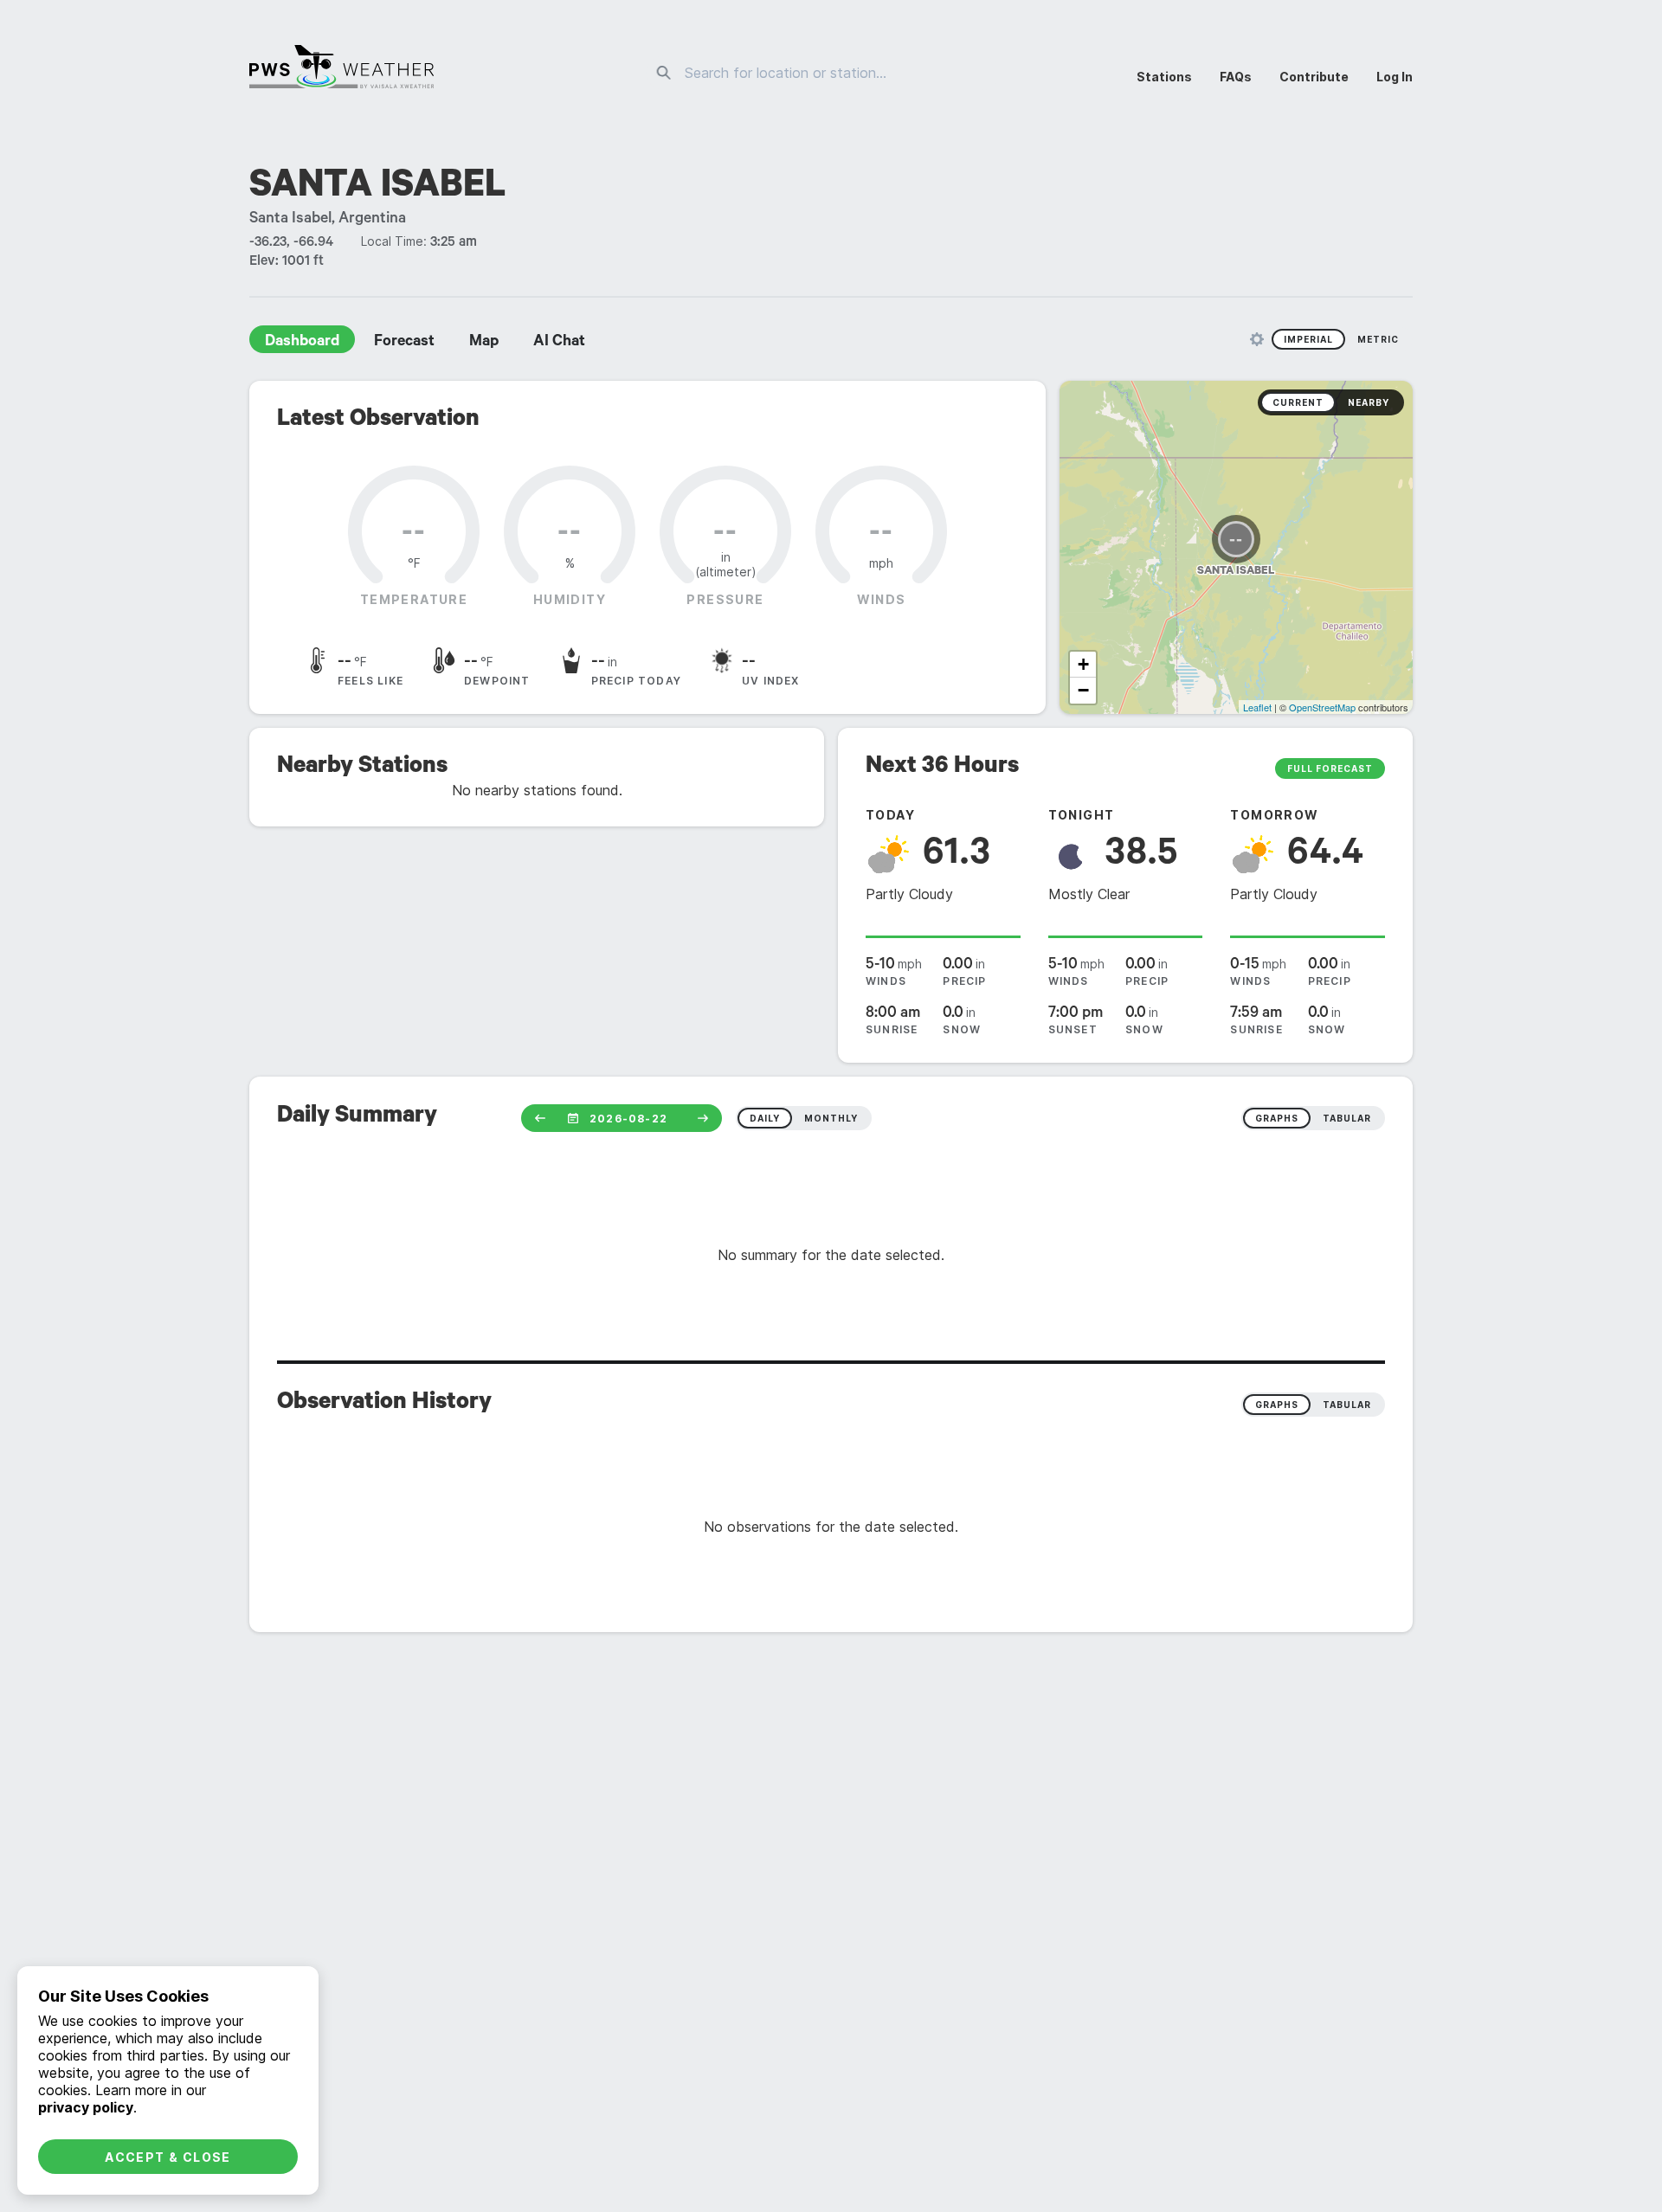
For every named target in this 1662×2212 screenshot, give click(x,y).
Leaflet (1257, 707)
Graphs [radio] (1277, 1405)
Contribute (1314, 77)
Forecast (404, 343)
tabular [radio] (1347, 1118)
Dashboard (302, 343)
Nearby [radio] (1369, 402)
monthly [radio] (831, 1118)
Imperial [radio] (1308, 339)
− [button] (1083, 690)
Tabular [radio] (1347, 1405)
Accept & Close (168, 2157)
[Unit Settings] (1257, 339)
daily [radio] (765, 1118)
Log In (1395, 77)
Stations (1164, 77)
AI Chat (559, 343)
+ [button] (1083, 664)
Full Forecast (1330, 768)
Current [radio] (1298, 402)
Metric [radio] (1378, 339)
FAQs (1236, 77)
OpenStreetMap (1322, 707)
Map (484, 343)
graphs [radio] (1277, 1118)
